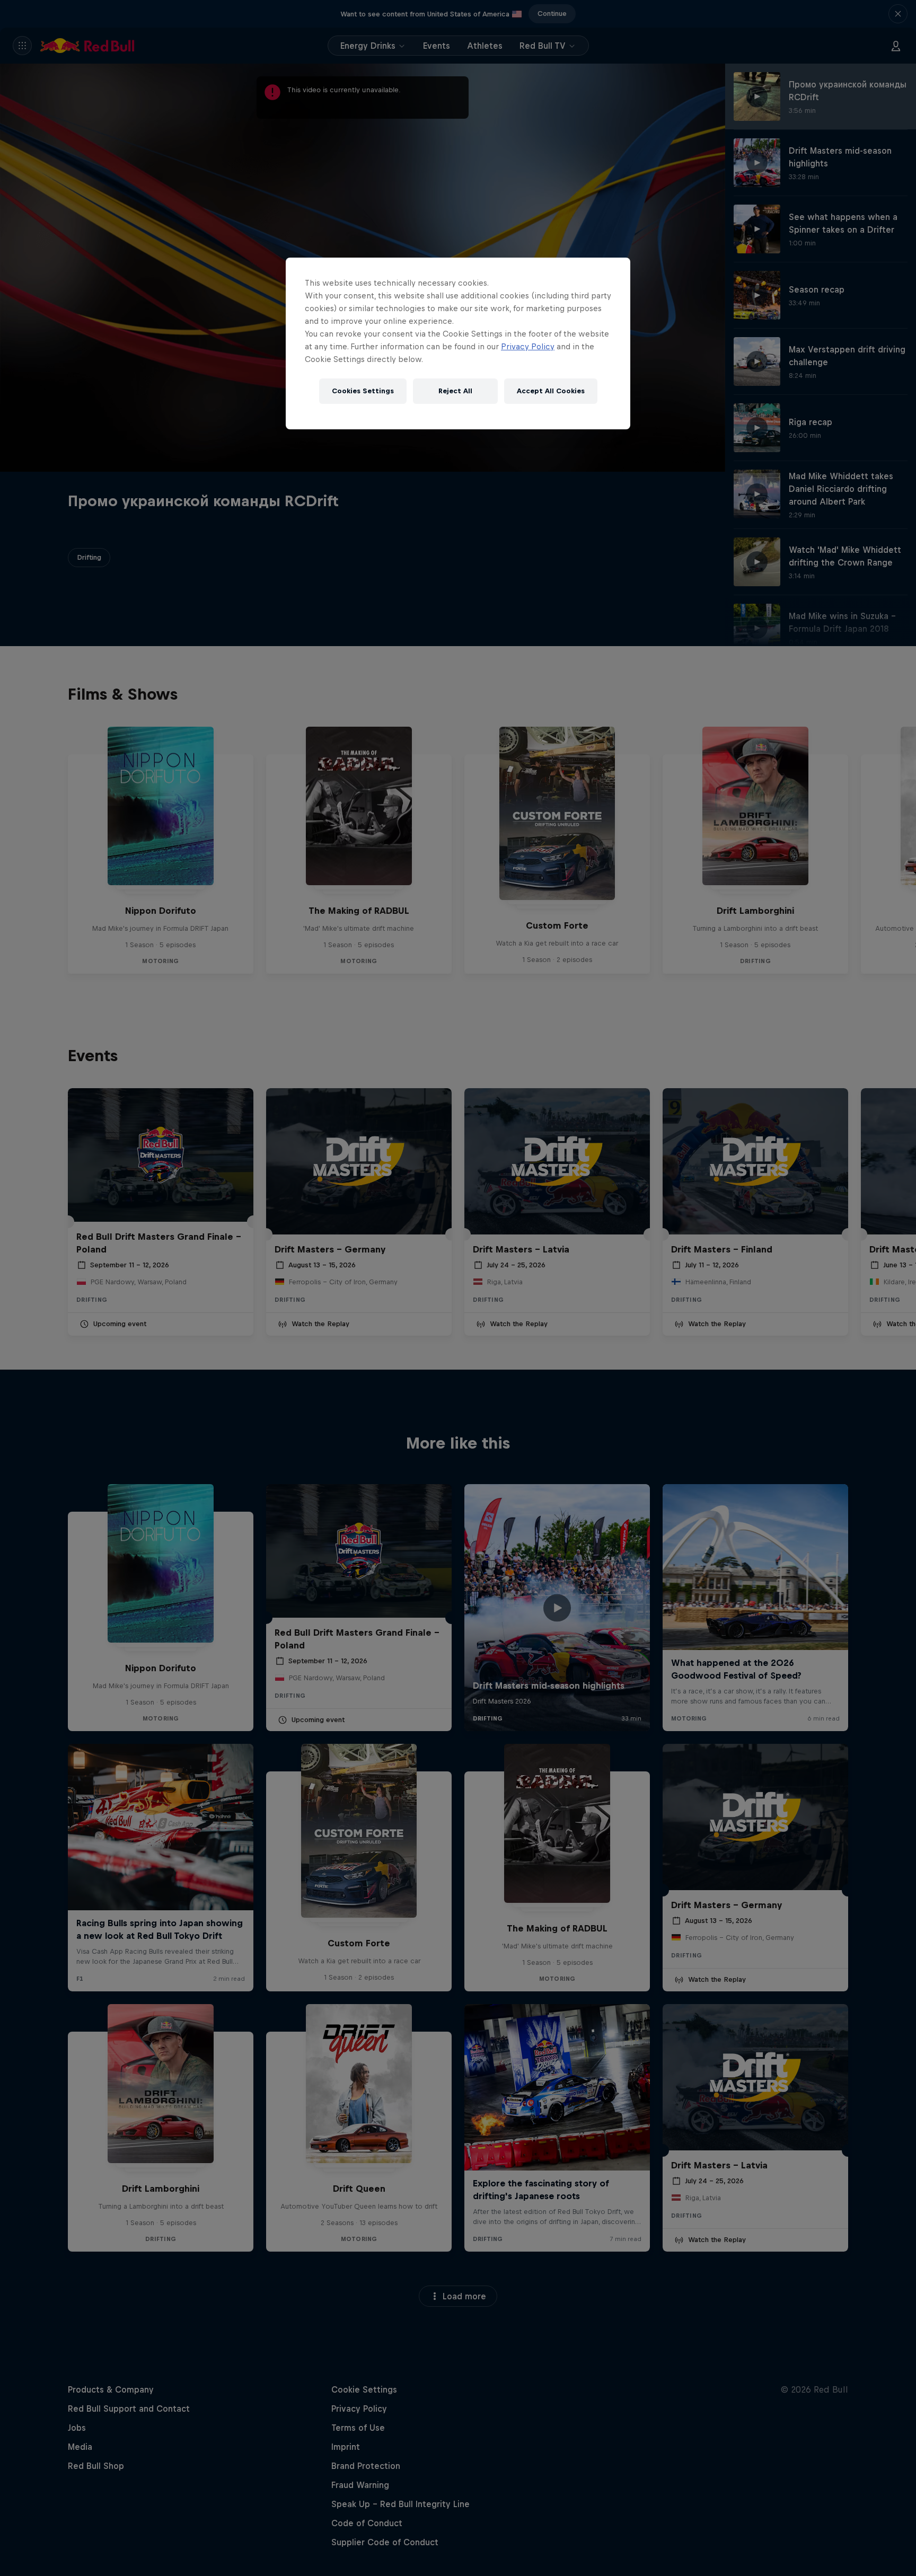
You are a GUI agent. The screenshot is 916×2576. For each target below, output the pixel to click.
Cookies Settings (363, 391)
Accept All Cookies (551, 391)
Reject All (455, 391)
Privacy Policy (528, 346)
